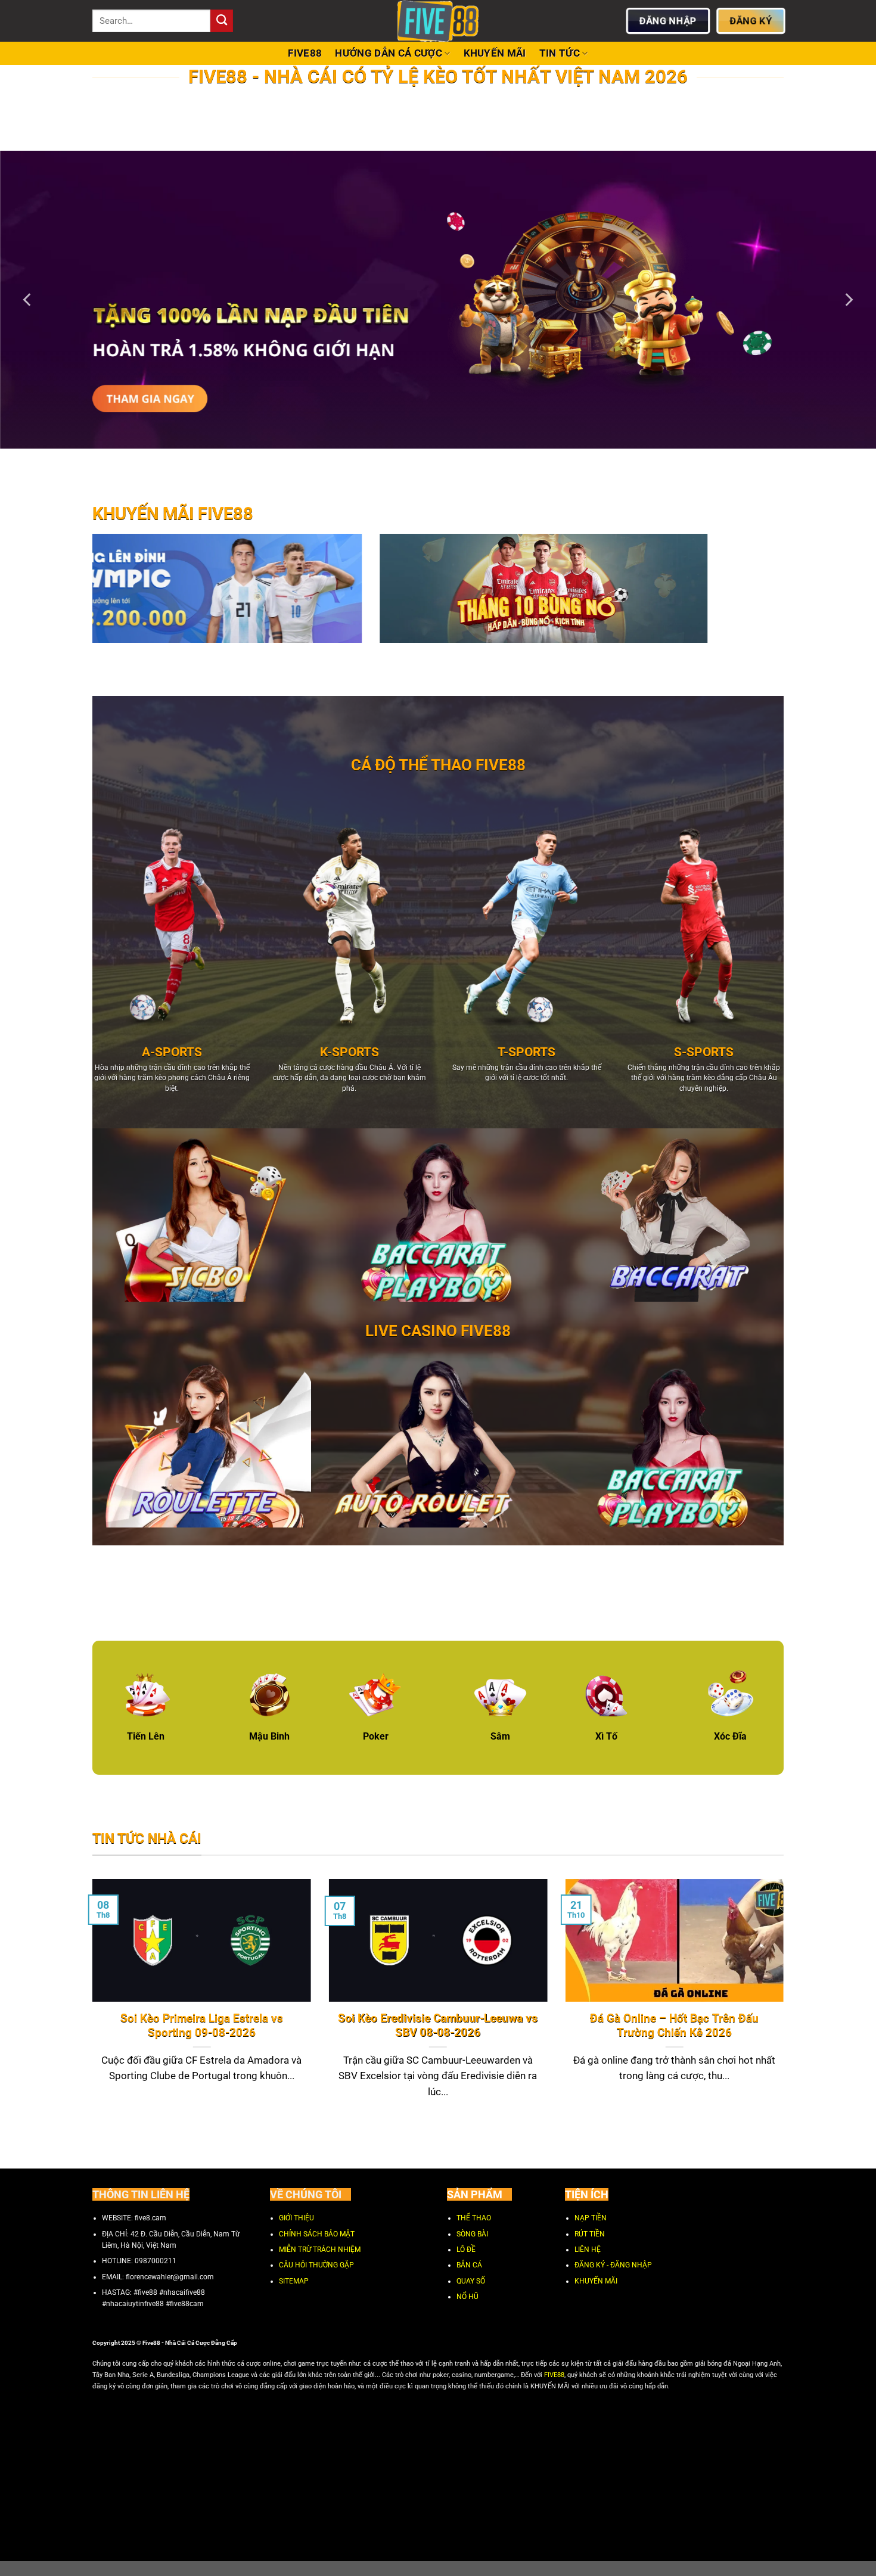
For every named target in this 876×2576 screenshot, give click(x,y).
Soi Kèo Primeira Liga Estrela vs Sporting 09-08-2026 (202, 2026)
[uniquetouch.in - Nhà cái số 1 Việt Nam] (438, 21)
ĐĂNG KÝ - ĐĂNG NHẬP (613, 2266)
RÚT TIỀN (590, 2234)
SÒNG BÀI (472, 2234)
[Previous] (28, 300)
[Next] (848, 300)
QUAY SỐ (471, 2281)
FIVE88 (305, 53)
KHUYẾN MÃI (495, 53)
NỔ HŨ (467, 2297)
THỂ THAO (474, 2219)
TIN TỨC (560, 53)
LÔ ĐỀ (466, 2250)
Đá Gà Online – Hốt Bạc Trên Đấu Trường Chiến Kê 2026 (674, 2026)
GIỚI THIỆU (296, 2219)
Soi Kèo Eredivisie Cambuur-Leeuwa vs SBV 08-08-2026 (438, 2026)
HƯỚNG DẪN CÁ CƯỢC (389, 53)
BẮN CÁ (469, 2266)
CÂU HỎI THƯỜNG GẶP (316, 2266)
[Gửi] (222, 21)
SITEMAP (294, 2281)
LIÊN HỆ (588, 2250)
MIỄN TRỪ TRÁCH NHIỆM (320, 2250)
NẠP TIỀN (591, 2219)
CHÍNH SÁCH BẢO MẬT (317, 2234)
